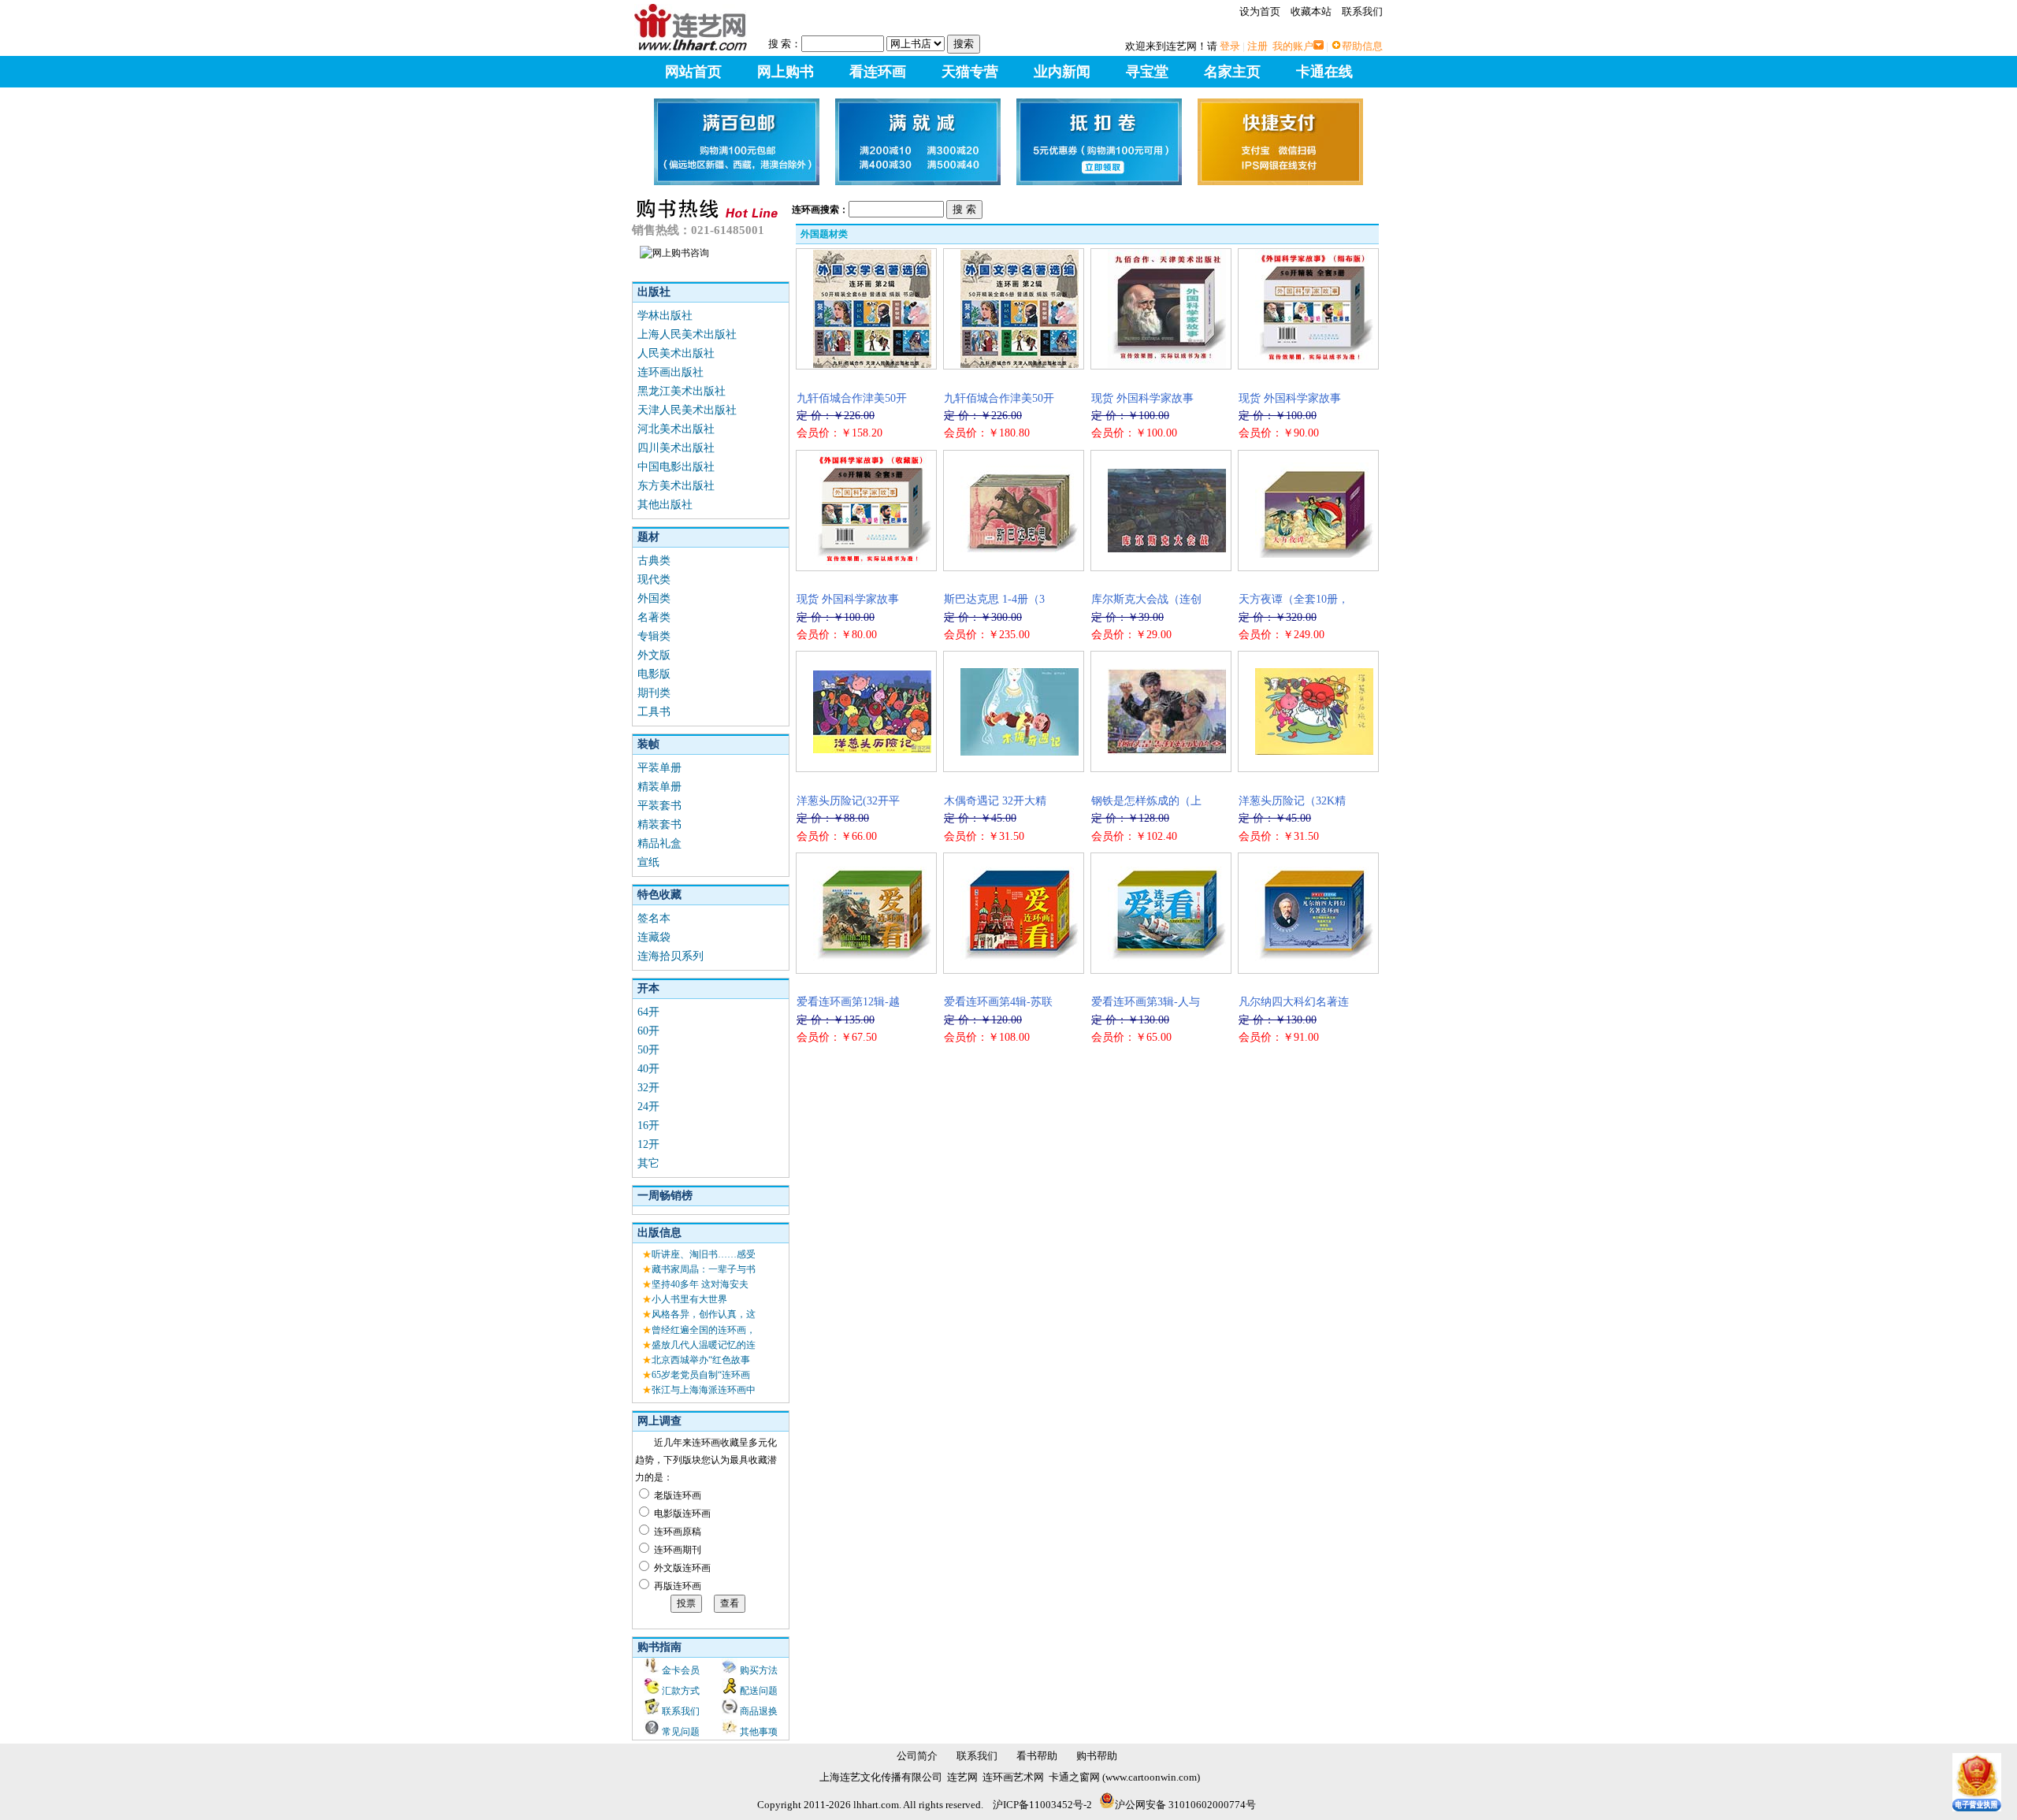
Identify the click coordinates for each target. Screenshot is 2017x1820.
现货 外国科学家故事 (1142, 398)
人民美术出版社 (676, 353)
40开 (648, 1069)
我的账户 (1293, 46)
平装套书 (659, 806)
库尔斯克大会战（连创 (1146, 599)
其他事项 (759, 1732)
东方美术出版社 (676, 486)
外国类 (654, 598)
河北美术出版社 (676, 429)
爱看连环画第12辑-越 (848, 1002)
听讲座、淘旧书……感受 (704, 1254)
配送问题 (759, 1691)
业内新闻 (1062, 72)
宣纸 (648, 862)
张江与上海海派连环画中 (704, 1390)
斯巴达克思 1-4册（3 (994, 599)
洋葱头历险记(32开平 (848, 801)
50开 (648, 1050)
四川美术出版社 (676, 448)
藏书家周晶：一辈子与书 (704, 1269)
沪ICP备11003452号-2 (1042, 1805)
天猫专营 (970, 72)
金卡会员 (681, 1670)
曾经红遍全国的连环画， (704, 1330)
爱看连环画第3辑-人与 (1146, 1002)
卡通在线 (1324, 72)
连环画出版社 (670, 372)
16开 (648, 1125)
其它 (648, 1163)
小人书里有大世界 (689, 1299)
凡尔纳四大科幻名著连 (1294, 1002)
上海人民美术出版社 (687, 334)
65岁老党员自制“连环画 (701, 1375)
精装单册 (659, 787)
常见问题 (681, 1732)
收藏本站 (1311, 11)
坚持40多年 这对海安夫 (700, 1284)
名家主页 (1232, 72)
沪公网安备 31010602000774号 (1185, 1805)
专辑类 (654, 636)
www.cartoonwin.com (1151, 1777)
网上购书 (786, 72)
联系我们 (1362, 11)
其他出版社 (665, 505)
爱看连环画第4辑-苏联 (998, 1002)
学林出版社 (665, 316)
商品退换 (759, 1711)
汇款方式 (681, 1691)
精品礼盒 (659, 843)
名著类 (654, 617)
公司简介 (917, 1756)
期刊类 (654, 693)
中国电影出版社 (676, 467)
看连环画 (878, 72)
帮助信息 (1362, 46)
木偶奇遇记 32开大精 (995, 801)
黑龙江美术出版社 (682, 391)
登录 (1230, 46)
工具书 (654, 712)
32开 (648, 1088)
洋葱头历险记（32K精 (1292, 801)
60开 (648, 1031)
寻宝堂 (1147, 72)
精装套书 (659, 825)
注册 (1257, 46)
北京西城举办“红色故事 (701, 1360)
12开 (648, 1144)
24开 (648, 1107)
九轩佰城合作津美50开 (852, 398)
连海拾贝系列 (670, 956)
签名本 (654, 918)
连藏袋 (654, 937)
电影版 (654, 674)
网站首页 (693, 72)
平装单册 (659, 768)
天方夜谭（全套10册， (1294, 599)
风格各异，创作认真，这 (704, 1314)
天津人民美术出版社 (687, 410)
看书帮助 (1037, 1756)
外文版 (654, 655)
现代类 (654, 579)
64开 (648, 1012)
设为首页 (1260, 11)
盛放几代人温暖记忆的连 (704, 1345)
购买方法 (759, 1670)
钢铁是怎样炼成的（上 (1146, 801)
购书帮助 (1097, 1756)
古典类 (654, 561)
